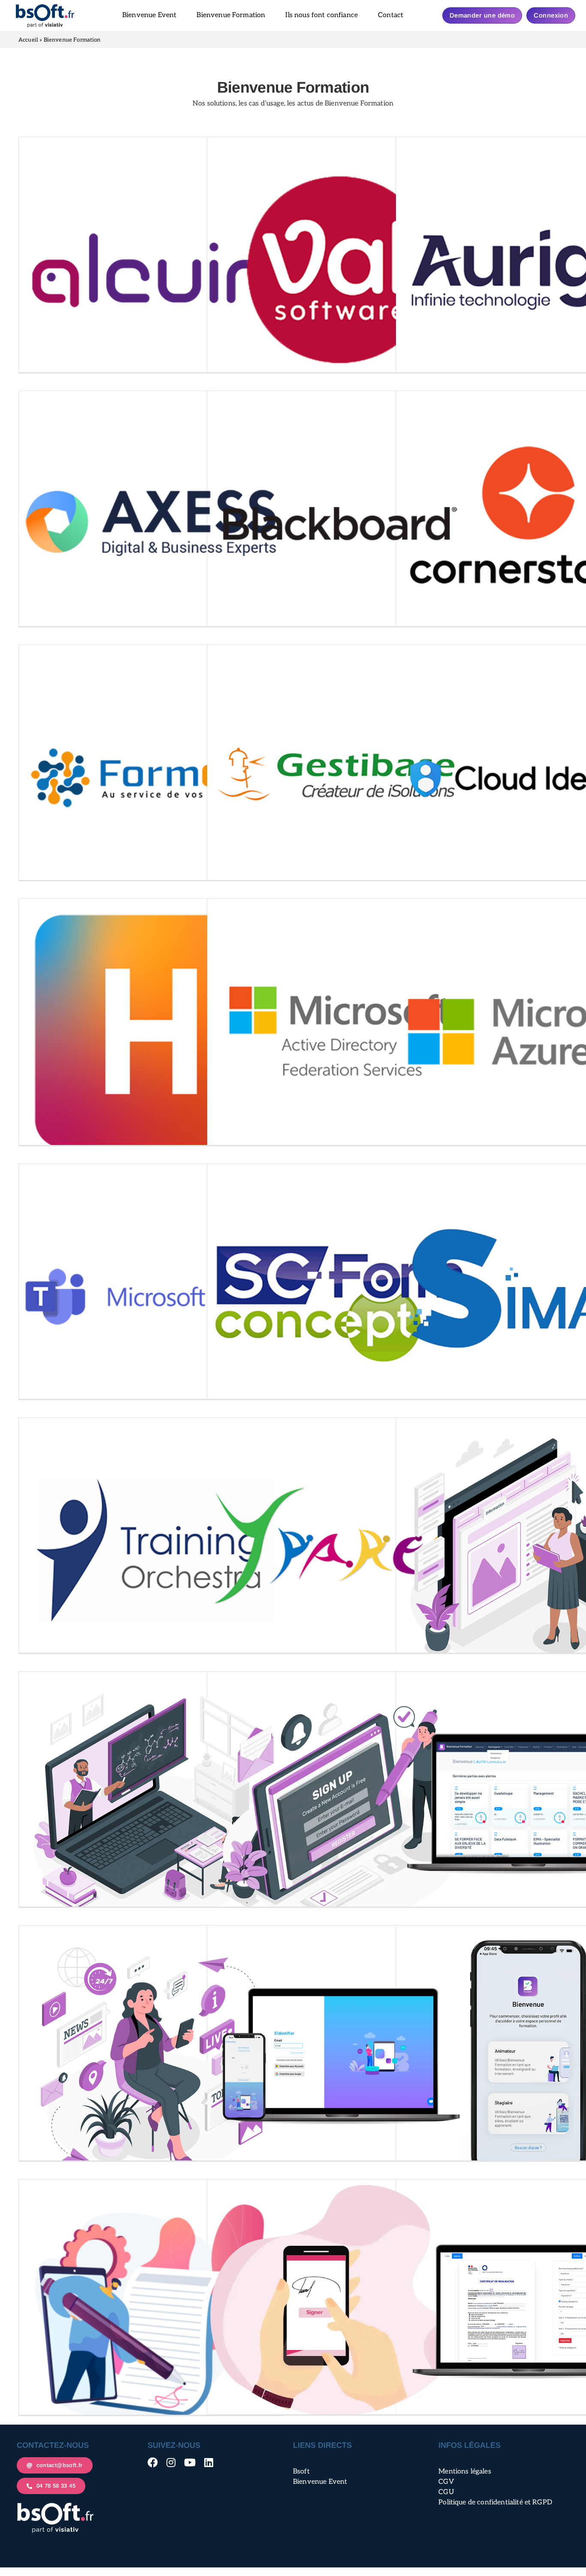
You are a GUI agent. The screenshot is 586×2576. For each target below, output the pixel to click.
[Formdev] (151, 777)
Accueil (28, 40)
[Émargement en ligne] (151, 1804)
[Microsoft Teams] (151, 1296)
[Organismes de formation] (151, 2058)
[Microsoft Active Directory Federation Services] (340, 1031)
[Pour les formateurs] (340, 2058)
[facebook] (153, 2462)
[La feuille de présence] (151, 2312)
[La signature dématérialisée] (340, 2311)
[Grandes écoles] (340, 1804)
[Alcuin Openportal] (151, 270)
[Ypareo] (340, 1550)
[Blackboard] (340, 524)
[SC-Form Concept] (340, 1296)
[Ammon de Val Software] (340, 270)
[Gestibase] (340, 777)
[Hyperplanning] (151, 1031)
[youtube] (190, 2462)
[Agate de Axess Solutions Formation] (151, 524)
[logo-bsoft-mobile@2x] (45, 7)
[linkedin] (209, 2462)
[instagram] (171, 2462)
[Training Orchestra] (151, 1550)
